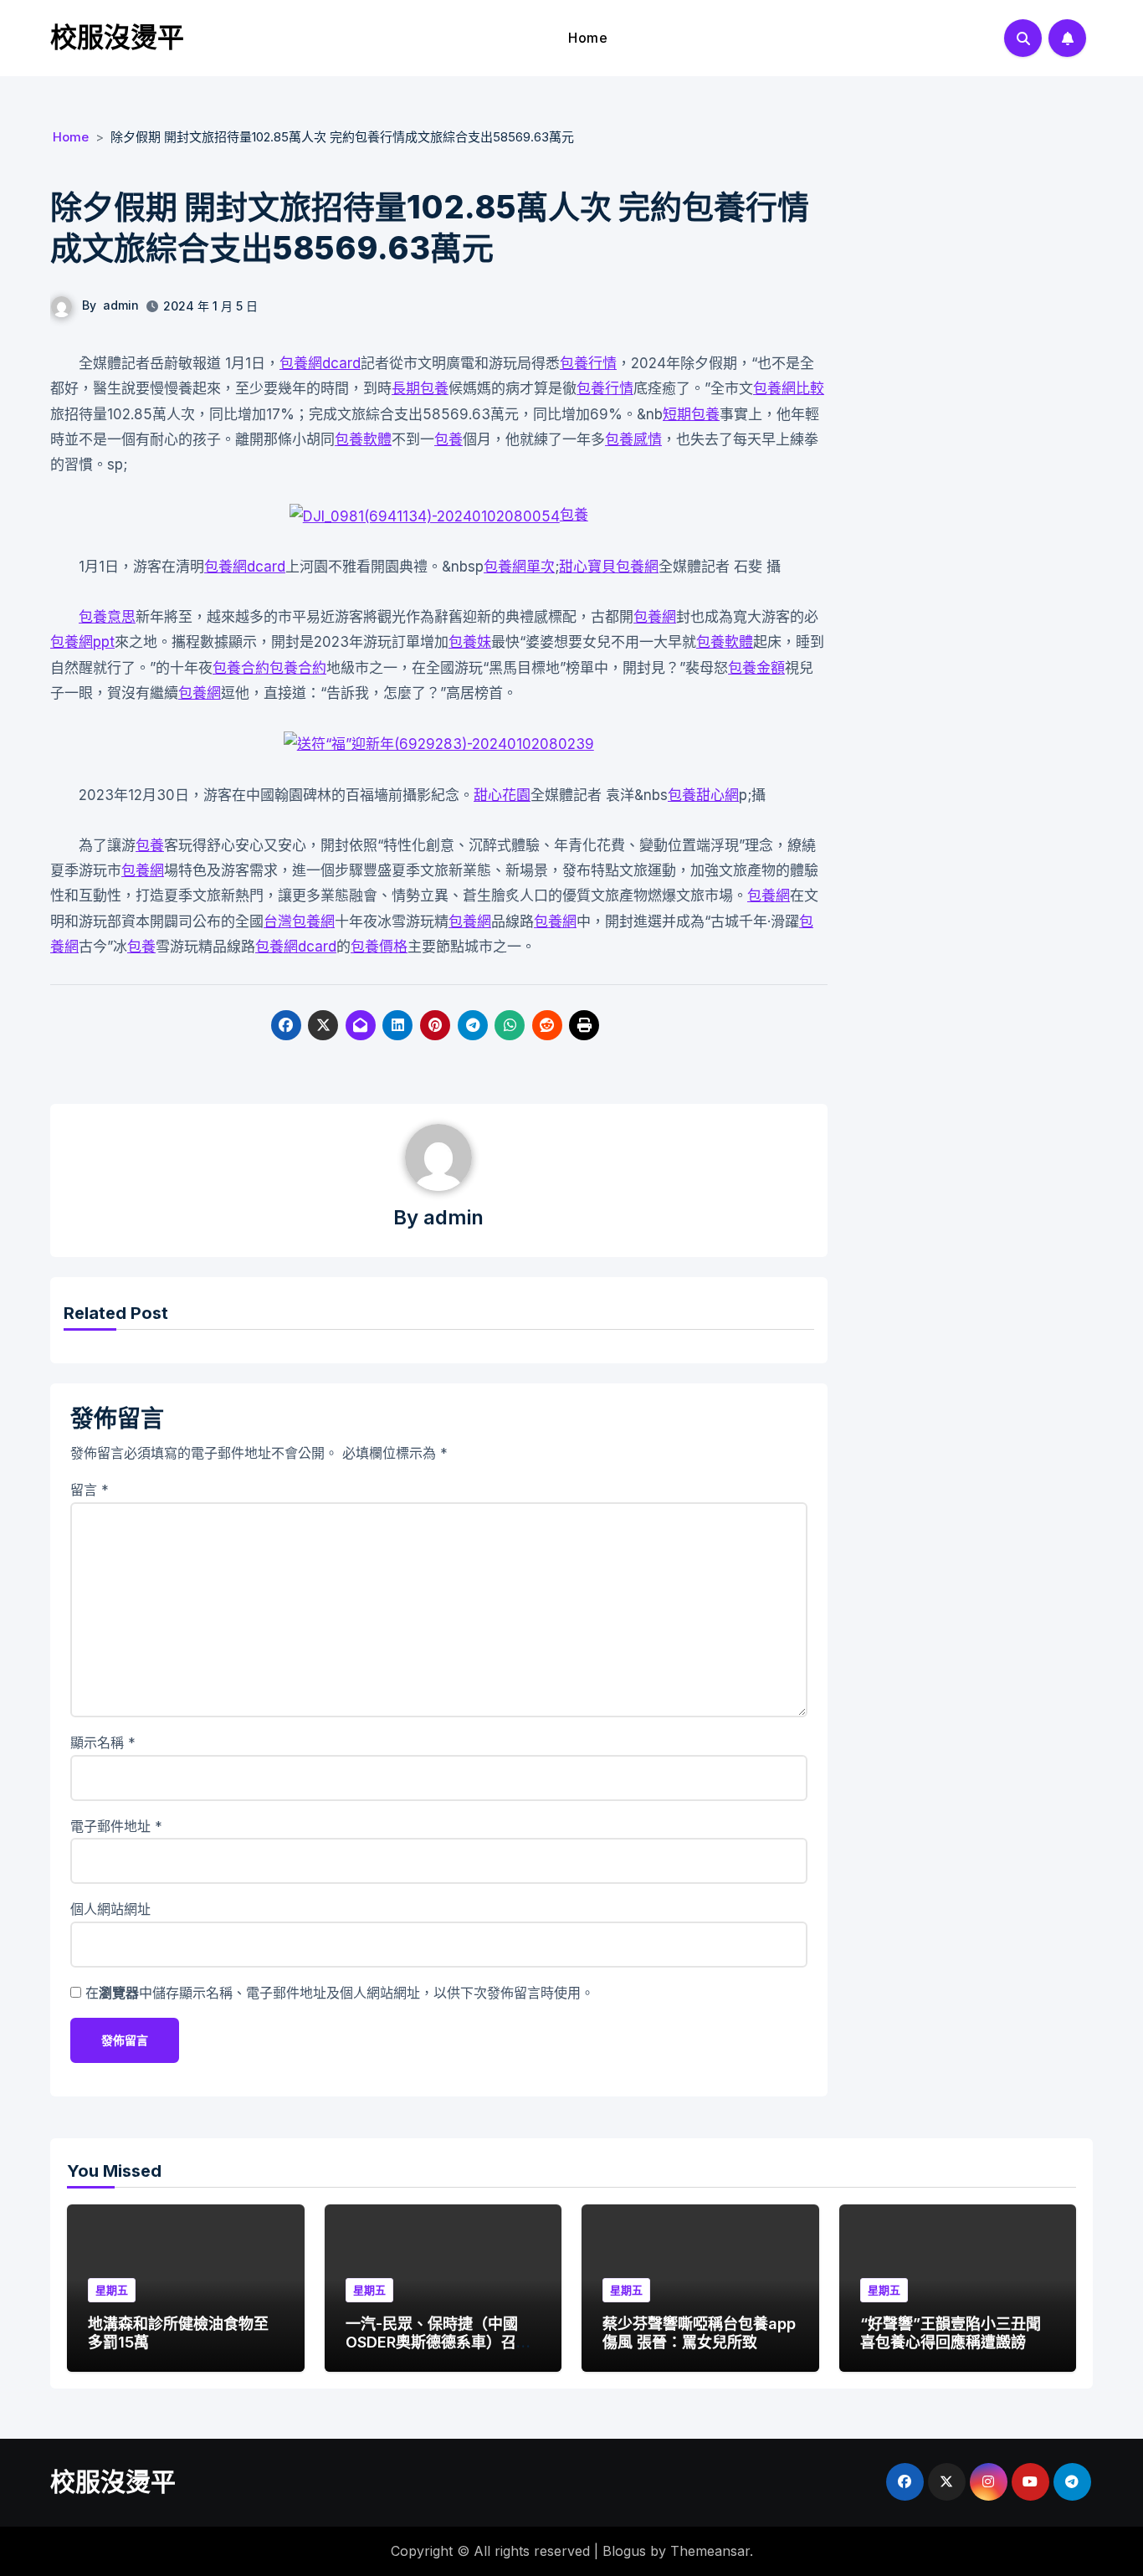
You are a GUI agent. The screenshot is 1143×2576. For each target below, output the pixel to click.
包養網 (655, 617)
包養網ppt (82, 642)
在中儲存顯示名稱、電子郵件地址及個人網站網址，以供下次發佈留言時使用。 (340, 1993)
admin (121, 305)
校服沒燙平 (117, 37)
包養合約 (241, 668)
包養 (448, 439)
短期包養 (691, 414)
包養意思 (107, 617)
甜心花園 (502, 795)
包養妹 (470, 642)
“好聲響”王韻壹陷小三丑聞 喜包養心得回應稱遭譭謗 (951, 2333)
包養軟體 (363, 439)
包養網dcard (320, 363)
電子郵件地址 (116, 1826)
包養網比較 (789, 388)
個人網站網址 (110, 1909)
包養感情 (633, 439)
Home (588, 38)
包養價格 (379, 947)
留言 (90, 1490)
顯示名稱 (103, 1742)
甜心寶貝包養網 (609, 567)
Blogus (624, 2551)
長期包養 (420, 388)
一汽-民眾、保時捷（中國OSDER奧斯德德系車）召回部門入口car (438, 2342)
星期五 (112, 2290)
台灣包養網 (299, 921)
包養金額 (756, 668)
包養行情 (588, 363)
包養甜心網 (703, 795)
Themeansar (710, 2551)
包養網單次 (519, 567)
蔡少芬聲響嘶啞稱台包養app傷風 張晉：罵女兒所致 (699, 2333)
